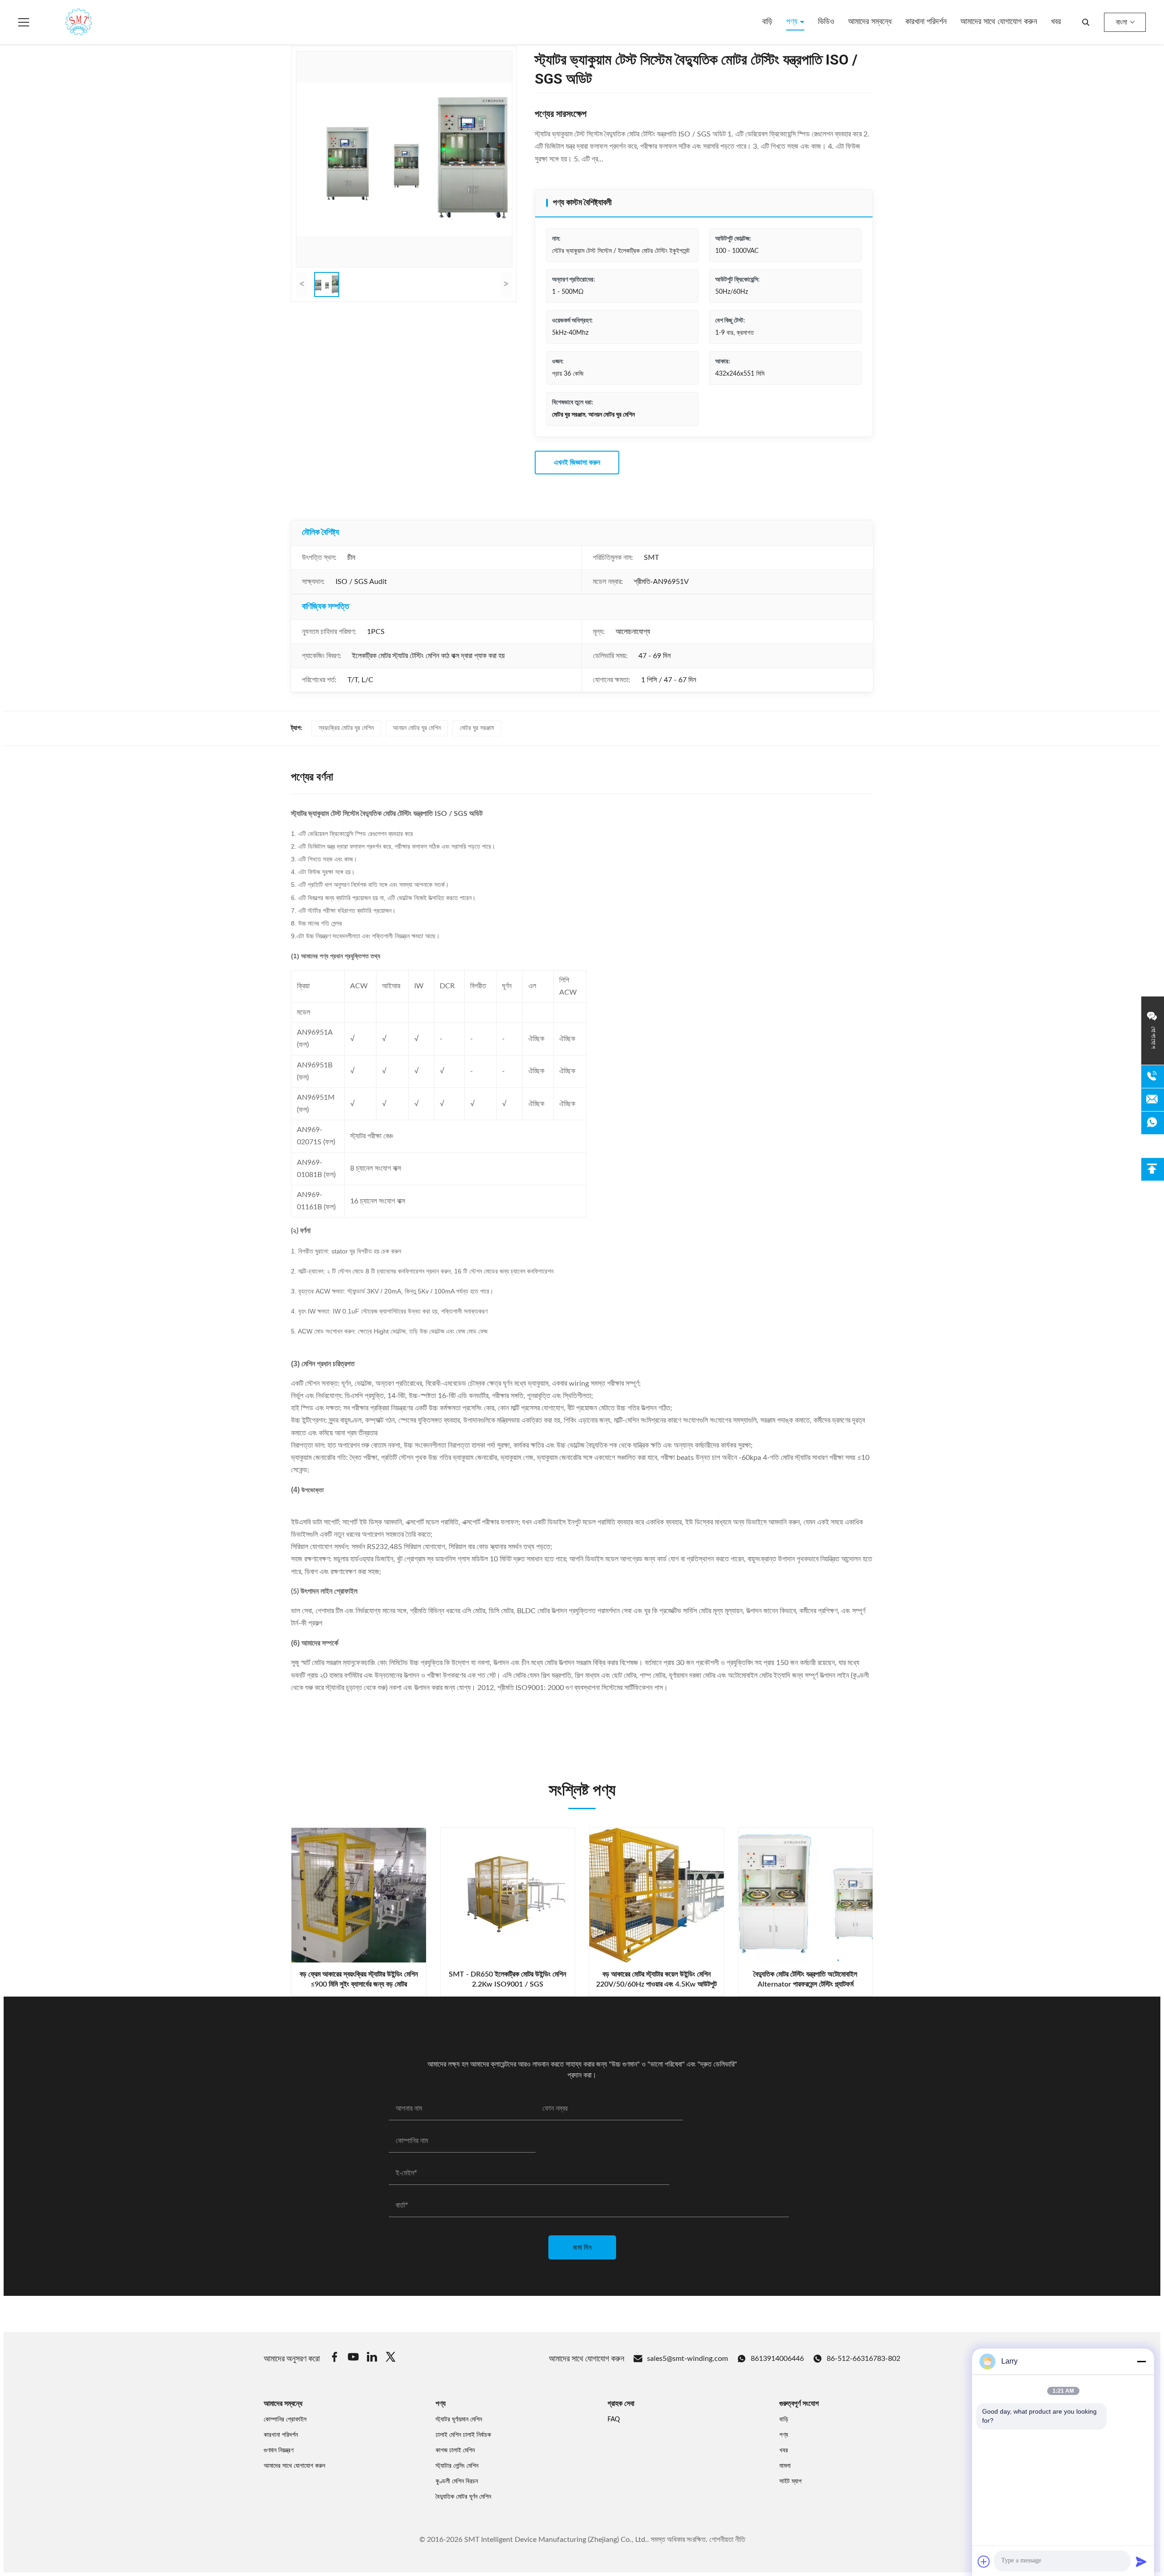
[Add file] (984, 2561)
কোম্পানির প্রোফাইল (285, 2420)
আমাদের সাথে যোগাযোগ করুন (999, 22)
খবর (1056, 22)
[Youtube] (353, 2358)
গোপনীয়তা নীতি (727, 2540)
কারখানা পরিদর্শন (926, 22)
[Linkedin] (372, 2358)
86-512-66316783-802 (863, 2359)
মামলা (785, 2466)
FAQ (614, 2420)
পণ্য (793, 22)
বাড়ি (767, 22)
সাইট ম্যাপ (790, 2481)
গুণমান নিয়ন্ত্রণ (278, 2450)
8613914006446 (777, 2359)
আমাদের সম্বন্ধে (870, 22)
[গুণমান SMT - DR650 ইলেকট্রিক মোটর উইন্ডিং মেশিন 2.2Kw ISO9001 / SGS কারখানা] (508, 1895)
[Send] (1141, 2561)
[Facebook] (335, 2358)
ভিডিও (826, 22)
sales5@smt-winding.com (687, 2359)
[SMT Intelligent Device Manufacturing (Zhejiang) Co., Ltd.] (65, 22)
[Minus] (1141, 2361)
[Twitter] (391, 2358)
